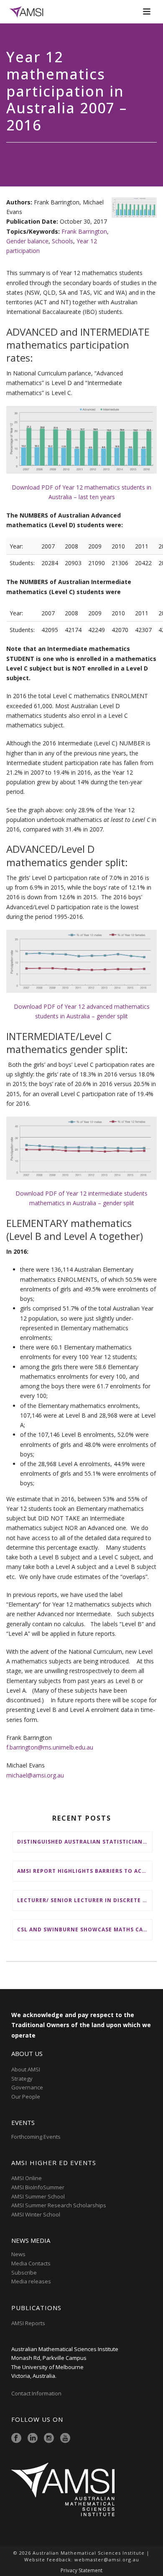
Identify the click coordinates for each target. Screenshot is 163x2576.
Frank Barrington (84, 231)
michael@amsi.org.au (35, 1775)
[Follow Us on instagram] (49, 2438)
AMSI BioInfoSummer (38, 2187)
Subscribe (24, 2272)
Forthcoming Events (36, 2137)
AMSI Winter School (36, 2214)
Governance (27, 2087)
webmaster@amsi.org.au (107, 2559)
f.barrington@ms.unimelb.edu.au (50, 1747)
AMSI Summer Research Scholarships (59, 2205)
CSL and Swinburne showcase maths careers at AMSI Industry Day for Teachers (85, 1929)
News (18, 2254)
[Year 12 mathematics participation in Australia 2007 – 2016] (134, 208)
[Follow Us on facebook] (16, 2438)
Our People (26, 2097)
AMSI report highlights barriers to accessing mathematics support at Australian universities (85, 1871)
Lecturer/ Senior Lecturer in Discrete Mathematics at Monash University (85, 1900)
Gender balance (27, 241)
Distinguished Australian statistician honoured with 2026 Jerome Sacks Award (85, 1842)
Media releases (31, 2281)
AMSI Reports (28, 2323)
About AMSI (26, 2069)
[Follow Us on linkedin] (33, 2438)
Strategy (22, 2079)
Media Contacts (31, 2263)
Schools (62, 241)
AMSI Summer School (38, 2196)
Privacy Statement (81, 2571)
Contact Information (37, 2393)
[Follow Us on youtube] (65, 2438)
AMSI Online (27, 2178)
